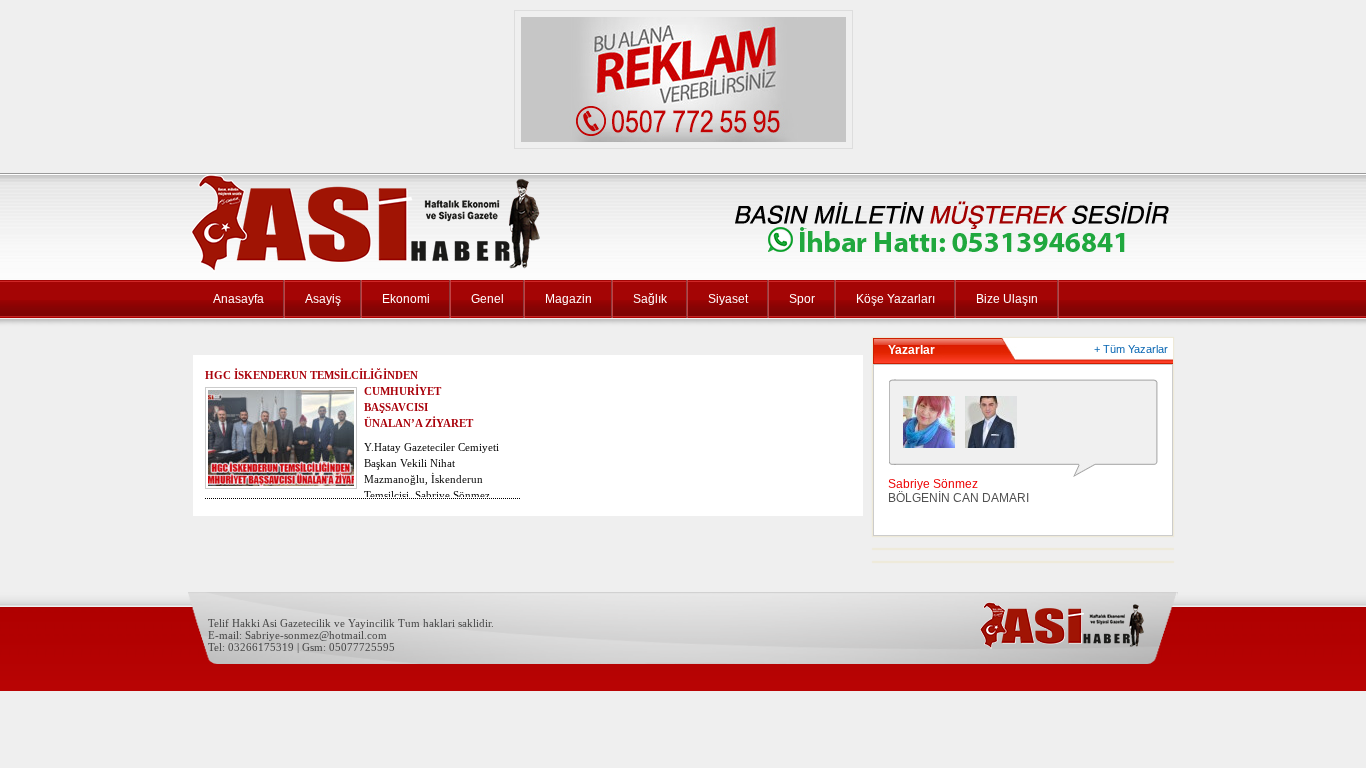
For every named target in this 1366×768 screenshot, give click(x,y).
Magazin (568, 299)
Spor (802, 299)
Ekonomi (406, 299)
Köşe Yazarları (895, 299)
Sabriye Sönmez (933, 484)
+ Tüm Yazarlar (1131, 349)
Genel (487, 299)
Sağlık (650, 299)
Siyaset (728, 299)
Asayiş (323, 299)
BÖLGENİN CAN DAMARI (958, 498)
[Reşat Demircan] (996, 427)
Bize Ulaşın (1007, 299)
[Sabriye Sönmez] (934, 427)
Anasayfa (238, 299)
